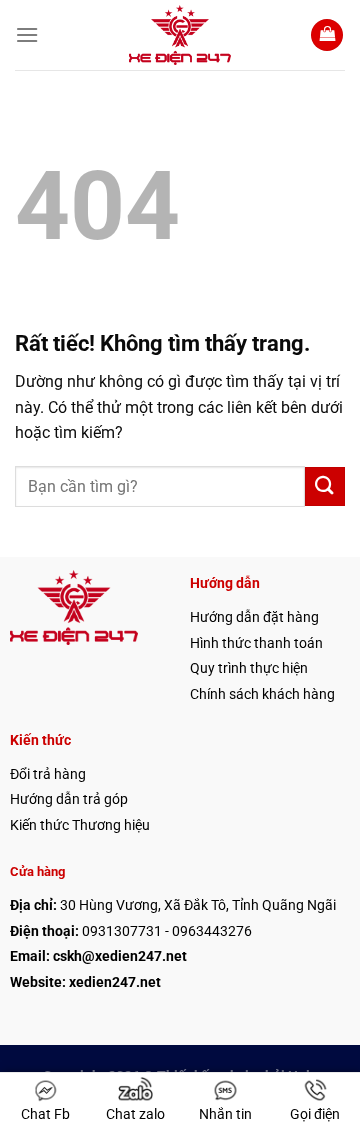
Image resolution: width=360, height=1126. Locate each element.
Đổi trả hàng (48, 774)
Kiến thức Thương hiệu (80, 825)
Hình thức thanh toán (256, 643)
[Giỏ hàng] (327, 35)
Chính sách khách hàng (262, 694)
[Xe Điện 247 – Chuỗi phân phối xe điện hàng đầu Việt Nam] (180, 35)
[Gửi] (325, 486)
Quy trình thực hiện (249, 668)
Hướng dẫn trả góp (69, 799)
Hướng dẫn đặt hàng (254, 617)
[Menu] (27, 34)
